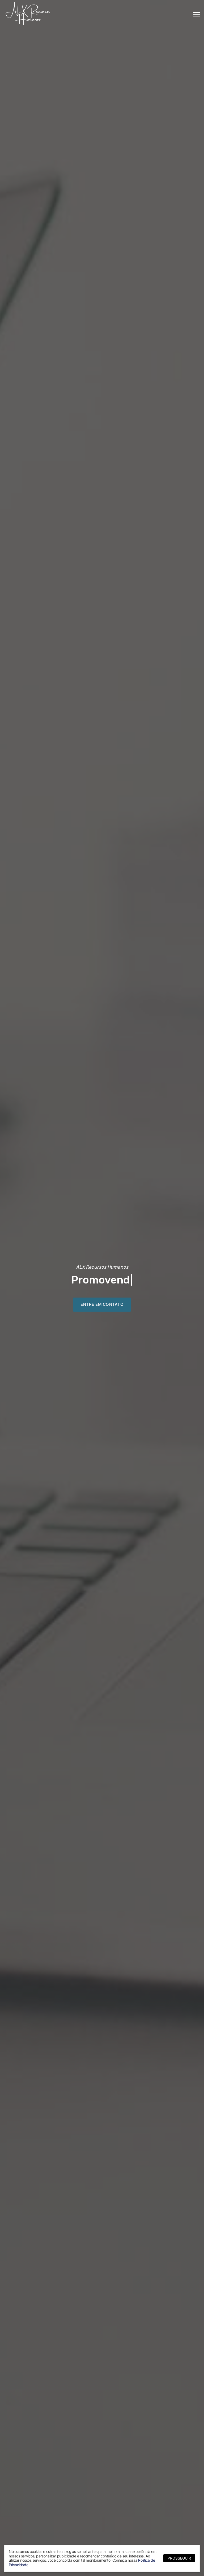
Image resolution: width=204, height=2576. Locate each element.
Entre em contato (102, 1304)
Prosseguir (179, 2558)
